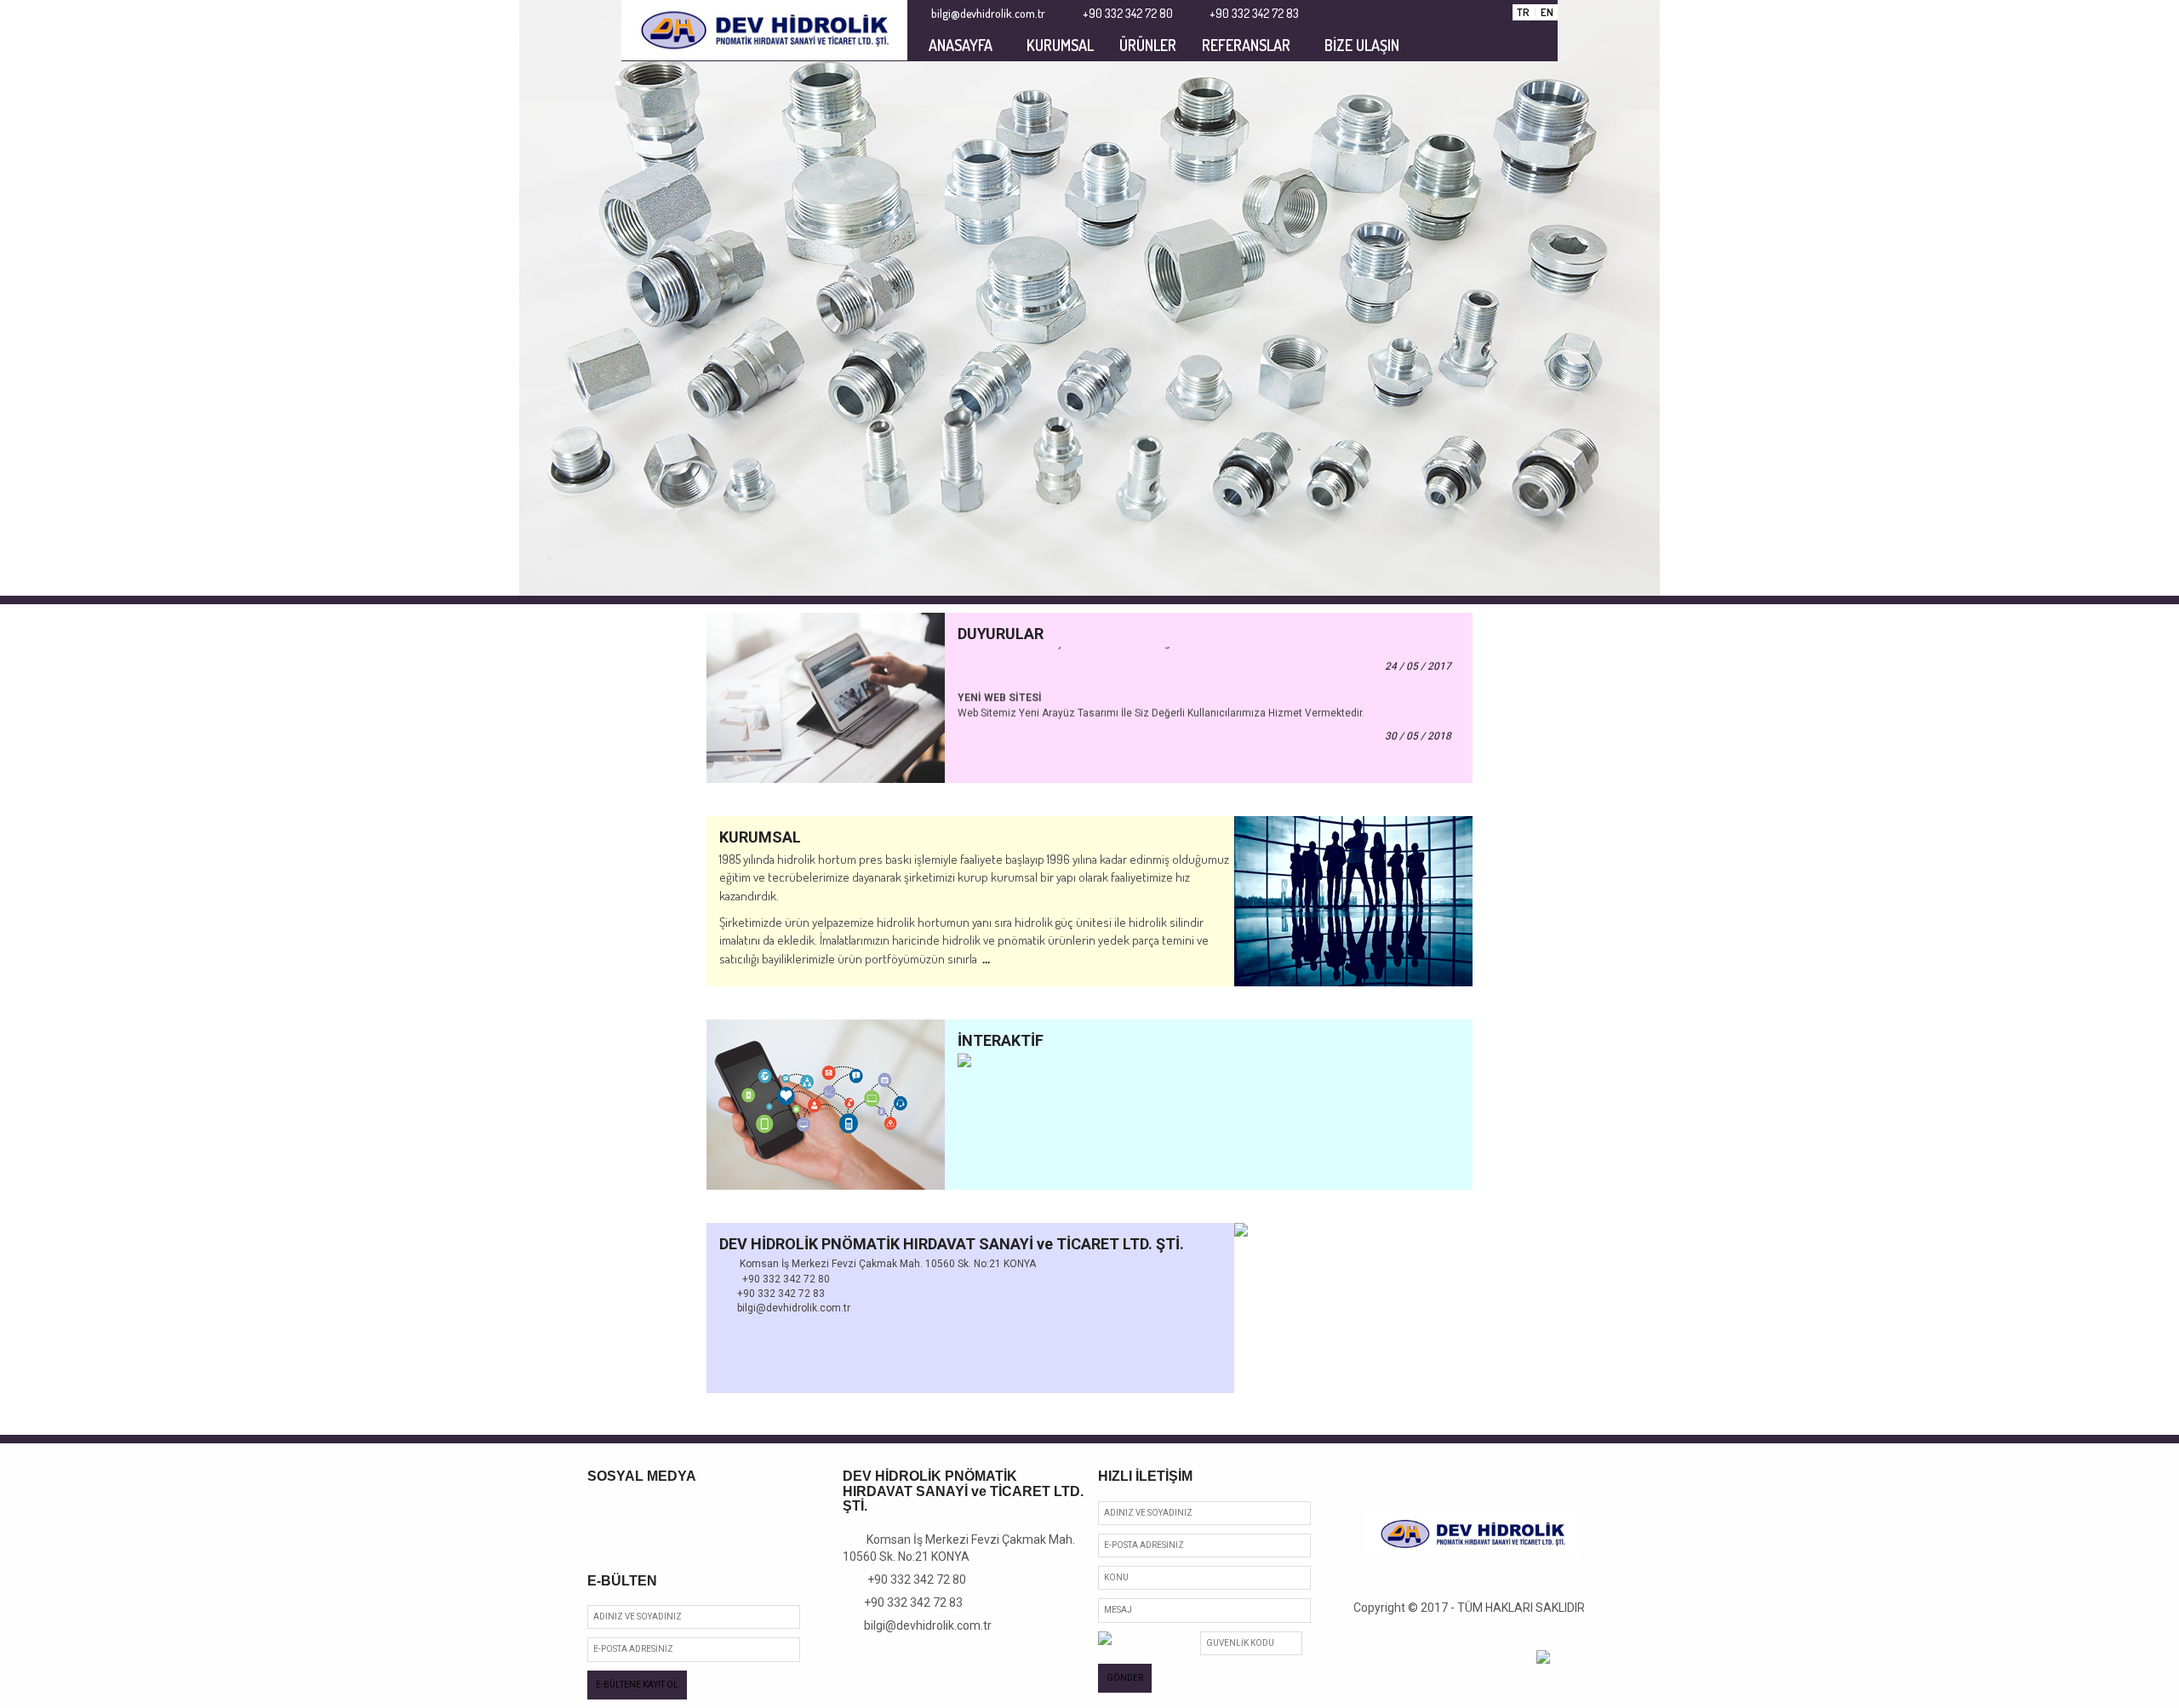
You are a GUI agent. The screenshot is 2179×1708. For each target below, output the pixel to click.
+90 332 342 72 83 (907, 1602)
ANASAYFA (961, 45)
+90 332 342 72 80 (909, 1579)
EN (1547, 12)
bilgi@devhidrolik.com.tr (922, 1625)
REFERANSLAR (1246, 45)
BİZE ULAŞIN (1362, 45)
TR (1523, 12)
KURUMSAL (1060, 45)
